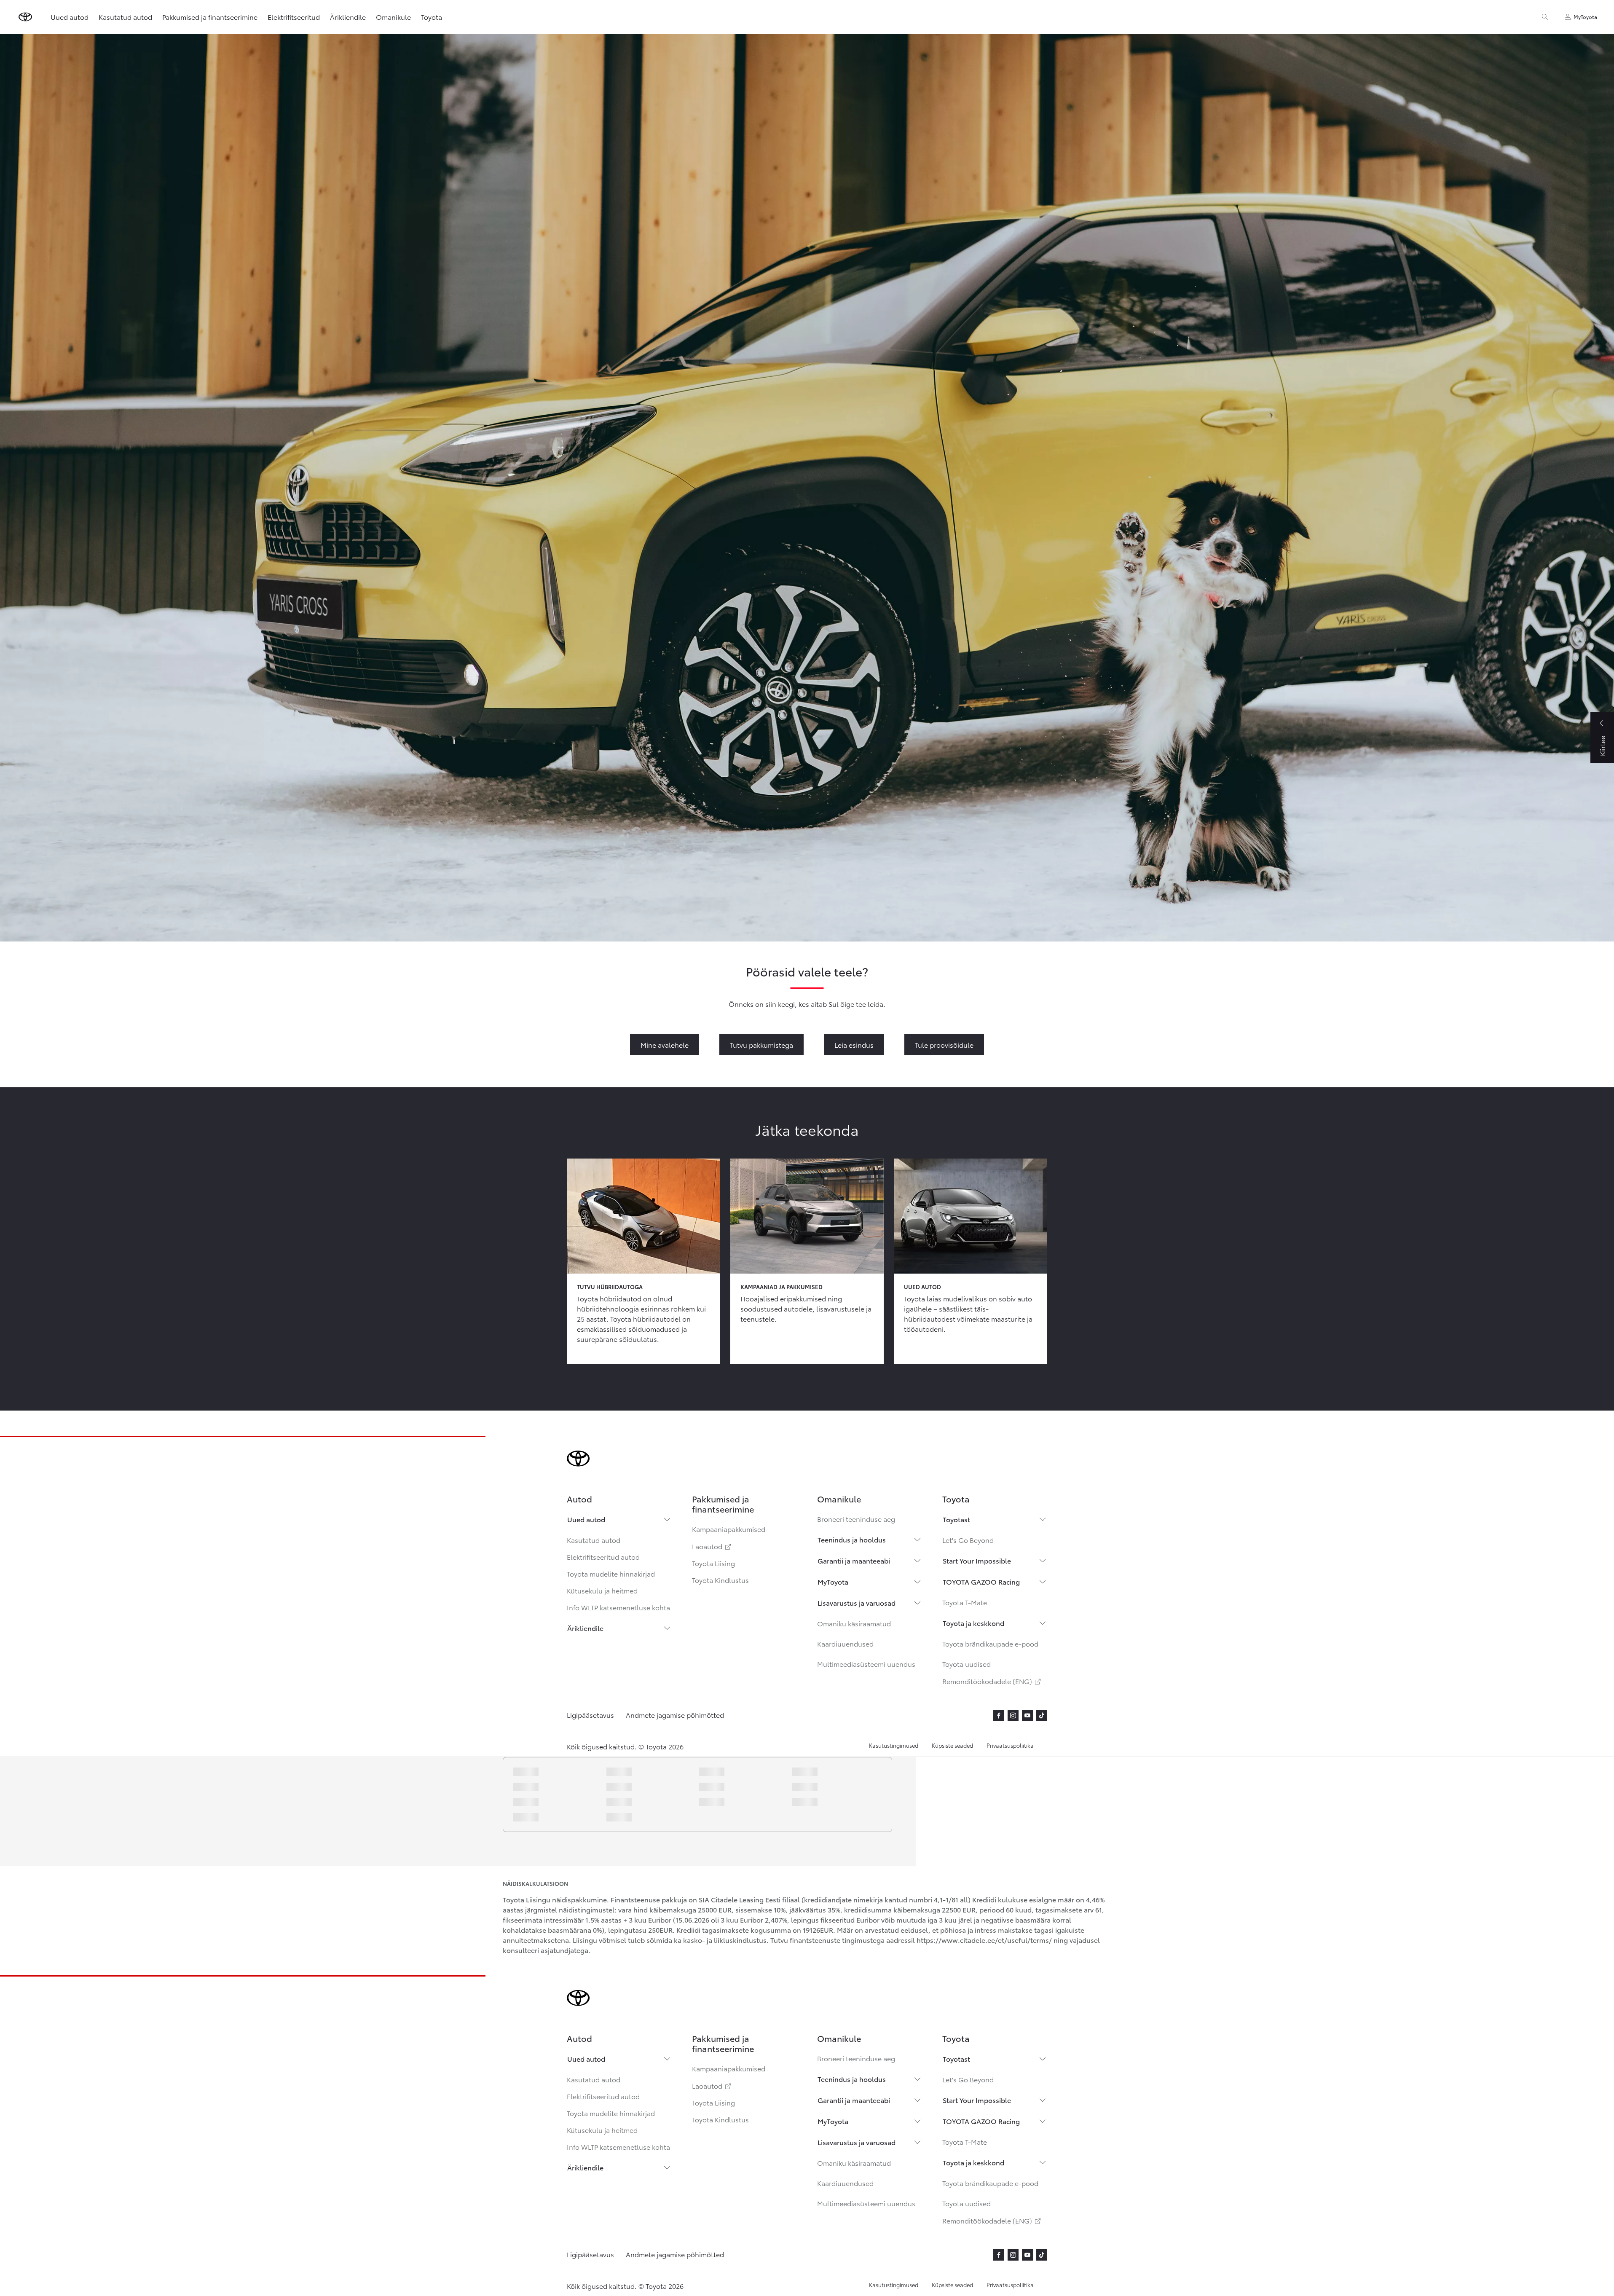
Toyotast (956, 1519)
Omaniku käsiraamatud (854, 1623)
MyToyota (833, 1581)
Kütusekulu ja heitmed (602, 1590)
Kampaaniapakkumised (729, 1529)
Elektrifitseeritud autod (603, 1557)
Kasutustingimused (894, 1745)
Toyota (432, 17)
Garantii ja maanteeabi (854, 1560)
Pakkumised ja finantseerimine (210, 17)
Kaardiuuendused (845, 1643)
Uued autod (586, 1519)
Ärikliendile (585, 1628)
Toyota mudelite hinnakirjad (611, 1573)
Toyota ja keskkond (973, 1623)
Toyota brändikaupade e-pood (990, 1643)
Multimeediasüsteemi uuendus (866, 1664)
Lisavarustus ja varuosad (857, 1603)
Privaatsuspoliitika (1010, 1745)
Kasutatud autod (594, 1540)
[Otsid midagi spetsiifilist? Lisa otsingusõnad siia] (1545, 17)
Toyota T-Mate (965, 1602)
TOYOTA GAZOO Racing (981, 1581)
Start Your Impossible (977, 1560)
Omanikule (393, 17)
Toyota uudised (967, 1664)
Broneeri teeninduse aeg (856, 1519)
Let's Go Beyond (968, 1540)
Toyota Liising (713, 1563)
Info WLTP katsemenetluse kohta (618, 1607)
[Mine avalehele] (25, 17)
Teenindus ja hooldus (852, 1539)
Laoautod (712, 1546)
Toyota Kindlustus (720, 1580)
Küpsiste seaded (952, 1745)
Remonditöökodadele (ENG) (992, 1681)
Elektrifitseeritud (294, 17)
